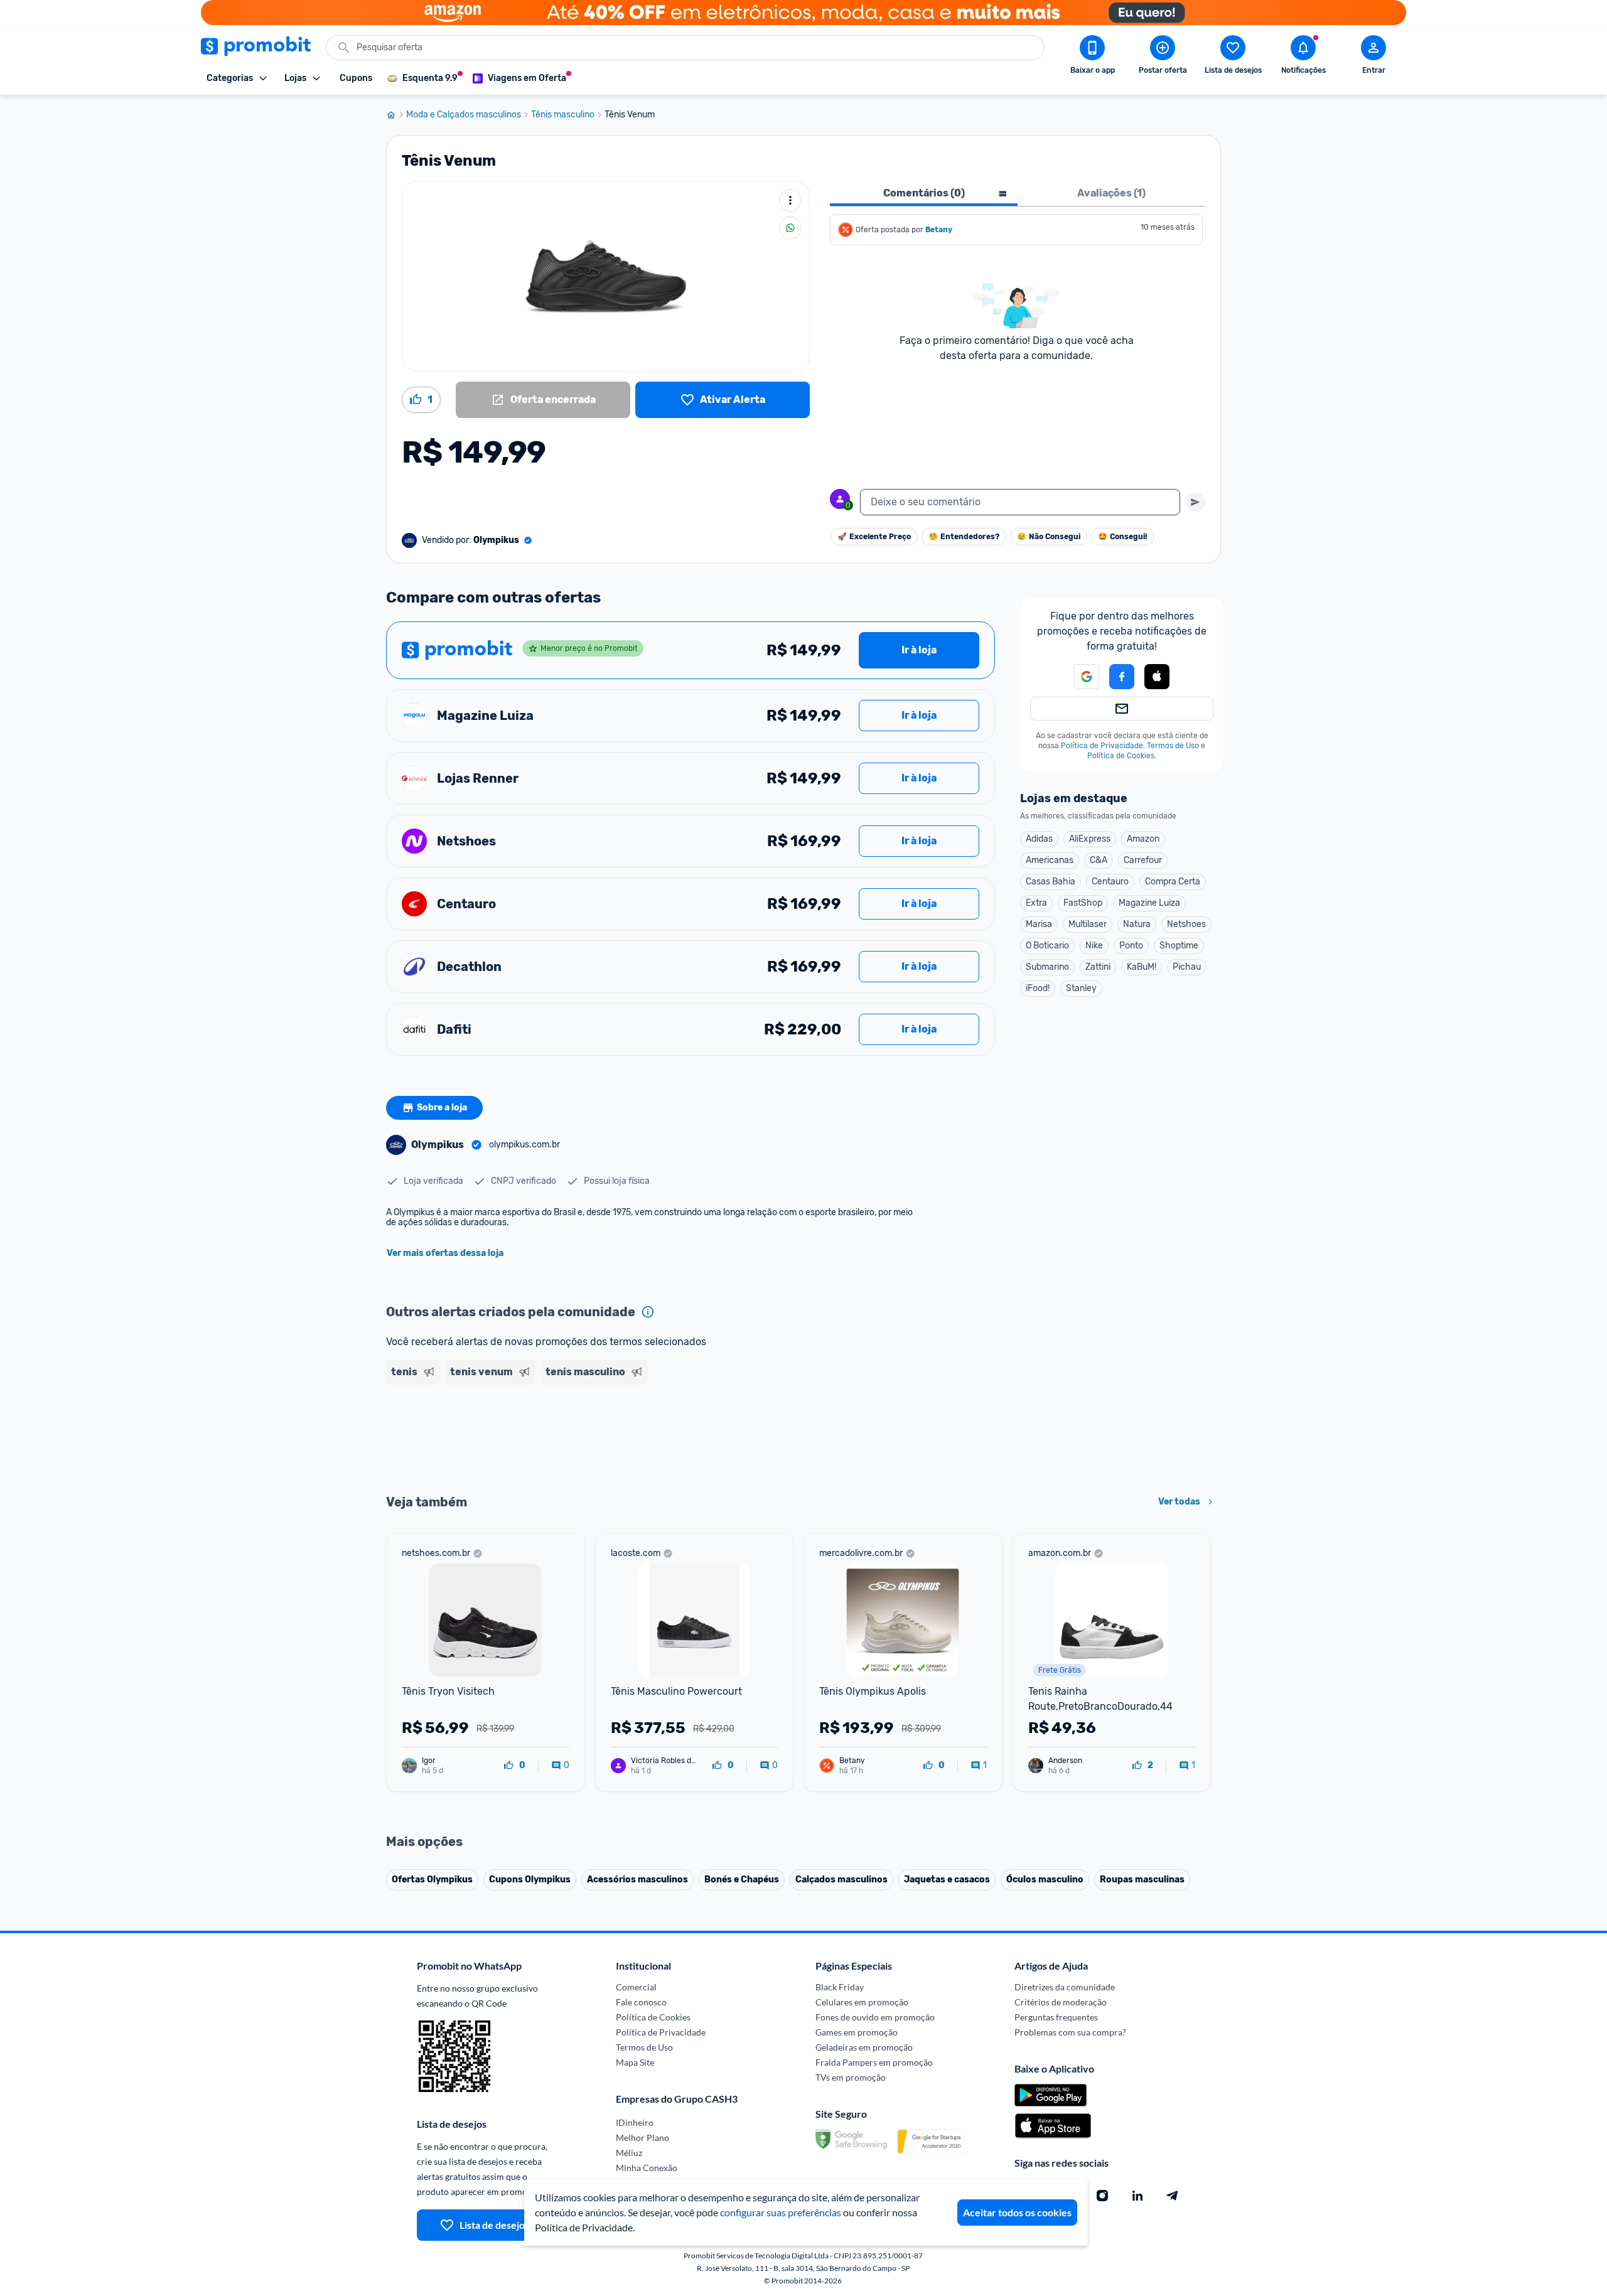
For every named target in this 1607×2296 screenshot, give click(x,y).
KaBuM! (1142, 967)
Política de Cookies (1121, 756)
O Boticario (1047, 946)
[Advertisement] (627, 1438)
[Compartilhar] (790, 228)
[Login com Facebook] (1122, 677)
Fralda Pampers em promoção (874, 2062)
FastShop (1083, 903)
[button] (1079, 677)
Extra (1036, 903)
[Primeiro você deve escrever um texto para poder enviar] (1195, 502)
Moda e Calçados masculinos (464, 115)
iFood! (1038, 988)
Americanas (1050, 860)
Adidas (1039, 839)
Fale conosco (641, 2002)
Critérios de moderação (1061, 2002)
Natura (1137, 924)
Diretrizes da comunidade (1065, 1987)
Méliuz (629, 2153)
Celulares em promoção (862, 2002)
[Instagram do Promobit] (1102, 2196)
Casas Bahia (1051, 882)
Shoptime (1179, 946)
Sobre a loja (442, 1108)
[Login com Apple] (1157, 677)
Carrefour (1143, 860)
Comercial (636, 1987)
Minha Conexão (647, 2168)
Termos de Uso (1173, 746)
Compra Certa (1173, 882)
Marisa (1039, 924)
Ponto (1131, 946)
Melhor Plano (642, 2138)
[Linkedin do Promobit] (1137, 2196)
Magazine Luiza (1149, 903)
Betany (939, 230)
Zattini (1098, 967)
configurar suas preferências (781, 2212)
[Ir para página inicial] (396, 115)
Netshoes (1186, 924)
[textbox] (1020, 502)
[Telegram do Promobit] (1173, 2196)
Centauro (1110, 882)
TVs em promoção (851, 2077)
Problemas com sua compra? (1070, 2032)
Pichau (1187, 967)
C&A (1099, 860)
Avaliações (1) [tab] (1111, 193)
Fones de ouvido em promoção (875, 2017)
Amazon (1143, 839)
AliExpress (1090, 839)
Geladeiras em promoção (864, 2047)
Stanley (1081, 988)
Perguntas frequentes (1056, 2017)
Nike (1094, 946)
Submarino (1047, 967)
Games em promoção (857, 2032)
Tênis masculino (563, 115)
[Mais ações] (790, 200)
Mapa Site (635, 2062)
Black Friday (840, 1987)
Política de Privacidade (1102, 746)
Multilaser (1088, 924)
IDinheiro (635, 2122)
